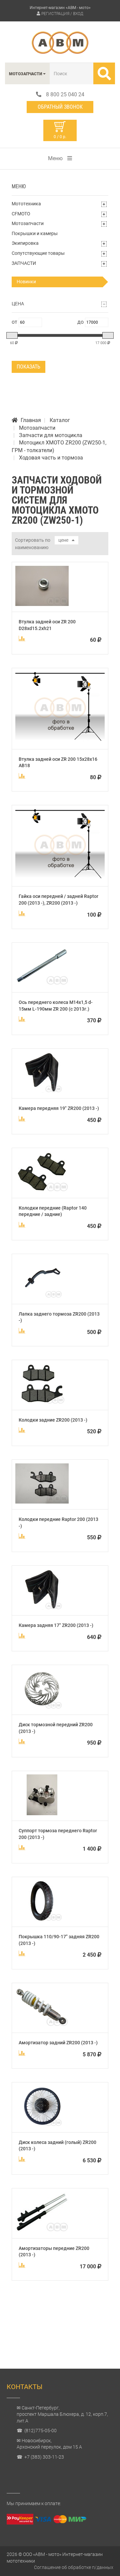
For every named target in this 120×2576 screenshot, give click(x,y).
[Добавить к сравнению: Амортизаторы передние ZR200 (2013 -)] (22, 2265)
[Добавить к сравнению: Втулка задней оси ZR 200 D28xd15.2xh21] (22, 638)
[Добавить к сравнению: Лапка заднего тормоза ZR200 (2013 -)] (22, 1331)
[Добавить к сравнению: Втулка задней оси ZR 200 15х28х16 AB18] (22, 776)
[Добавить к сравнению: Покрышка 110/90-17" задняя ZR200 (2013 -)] (22, 1953)
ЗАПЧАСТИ (24, 263)
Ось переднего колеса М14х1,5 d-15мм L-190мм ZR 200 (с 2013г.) (56, 1006)
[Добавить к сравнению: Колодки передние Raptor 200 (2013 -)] (22, 1536)
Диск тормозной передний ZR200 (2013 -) (56, 1728)
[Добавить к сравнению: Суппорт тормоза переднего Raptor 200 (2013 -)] (22, 1847)
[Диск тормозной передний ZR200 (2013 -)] (42, 1707)
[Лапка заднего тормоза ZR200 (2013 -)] (42, 1296)
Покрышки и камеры (35, 233)
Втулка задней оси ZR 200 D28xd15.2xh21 (47, 625)
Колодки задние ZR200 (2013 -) (53, 1420)
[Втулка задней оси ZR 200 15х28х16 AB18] (60, 742)
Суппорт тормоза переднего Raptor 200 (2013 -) (58, 1834)
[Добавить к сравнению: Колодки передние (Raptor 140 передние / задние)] (22, 1225)
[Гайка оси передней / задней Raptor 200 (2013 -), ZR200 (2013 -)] (60, 879)
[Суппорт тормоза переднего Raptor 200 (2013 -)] (42, 1813)
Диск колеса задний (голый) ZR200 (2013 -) (57, 2146)
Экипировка (25, 243)
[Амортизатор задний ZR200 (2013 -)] (42, 2025)
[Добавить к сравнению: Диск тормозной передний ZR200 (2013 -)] (22, 1741)
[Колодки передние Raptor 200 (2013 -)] (42, 1502)
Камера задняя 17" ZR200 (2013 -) (56, 1625)
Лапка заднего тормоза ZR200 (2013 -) (59, 1317)
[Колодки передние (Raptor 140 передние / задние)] (42, 1190)
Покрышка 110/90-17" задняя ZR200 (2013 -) (59, 1940)
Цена (18, 304)
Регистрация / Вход (62, 14)
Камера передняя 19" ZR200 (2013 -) (59, 1108)
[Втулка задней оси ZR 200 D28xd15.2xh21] (42, 604)
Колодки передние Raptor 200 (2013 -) (58, 1523)
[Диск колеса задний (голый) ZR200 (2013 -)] (42, 2125)
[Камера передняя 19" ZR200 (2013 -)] (42, 1091)
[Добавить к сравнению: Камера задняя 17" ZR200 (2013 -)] (22, 1636)
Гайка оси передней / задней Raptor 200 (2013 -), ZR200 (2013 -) (58, 900)
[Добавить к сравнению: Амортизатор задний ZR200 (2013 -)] (22, 2053)
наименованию (32, 547)
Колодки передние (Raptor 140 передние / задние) (53, 1211)
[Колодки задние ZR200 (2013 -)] (42, 1402)
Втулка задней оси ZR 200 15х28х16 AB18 (58, 762)
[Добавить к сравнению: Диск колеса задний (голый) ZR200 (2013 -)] (22, 2159)
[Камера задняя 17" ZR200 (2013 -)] (42, 1608)
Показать (28, 367)
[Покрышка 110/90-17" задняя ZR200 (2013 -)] (42, 1919)
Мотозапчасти (28, 223)
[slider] (12, 335)
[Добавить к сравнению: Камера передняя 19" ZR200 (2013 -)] (22, 1119)
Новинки (26, 282)
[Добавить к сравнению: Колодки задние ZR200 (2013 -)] (22, 1430)
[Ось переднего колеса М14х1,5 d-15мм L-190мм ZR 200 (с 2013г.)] (42, 985)
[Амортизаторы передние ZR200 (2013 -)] (42, 2231)
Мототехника (26, 204)
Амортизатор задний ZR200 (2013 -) (58, 2043)
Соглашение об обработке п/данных (74, 2567)
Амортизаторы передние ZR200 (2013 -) (54, 2252)
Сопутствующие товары (38, 253)
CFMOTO (21, 214)
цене (63, 540)
